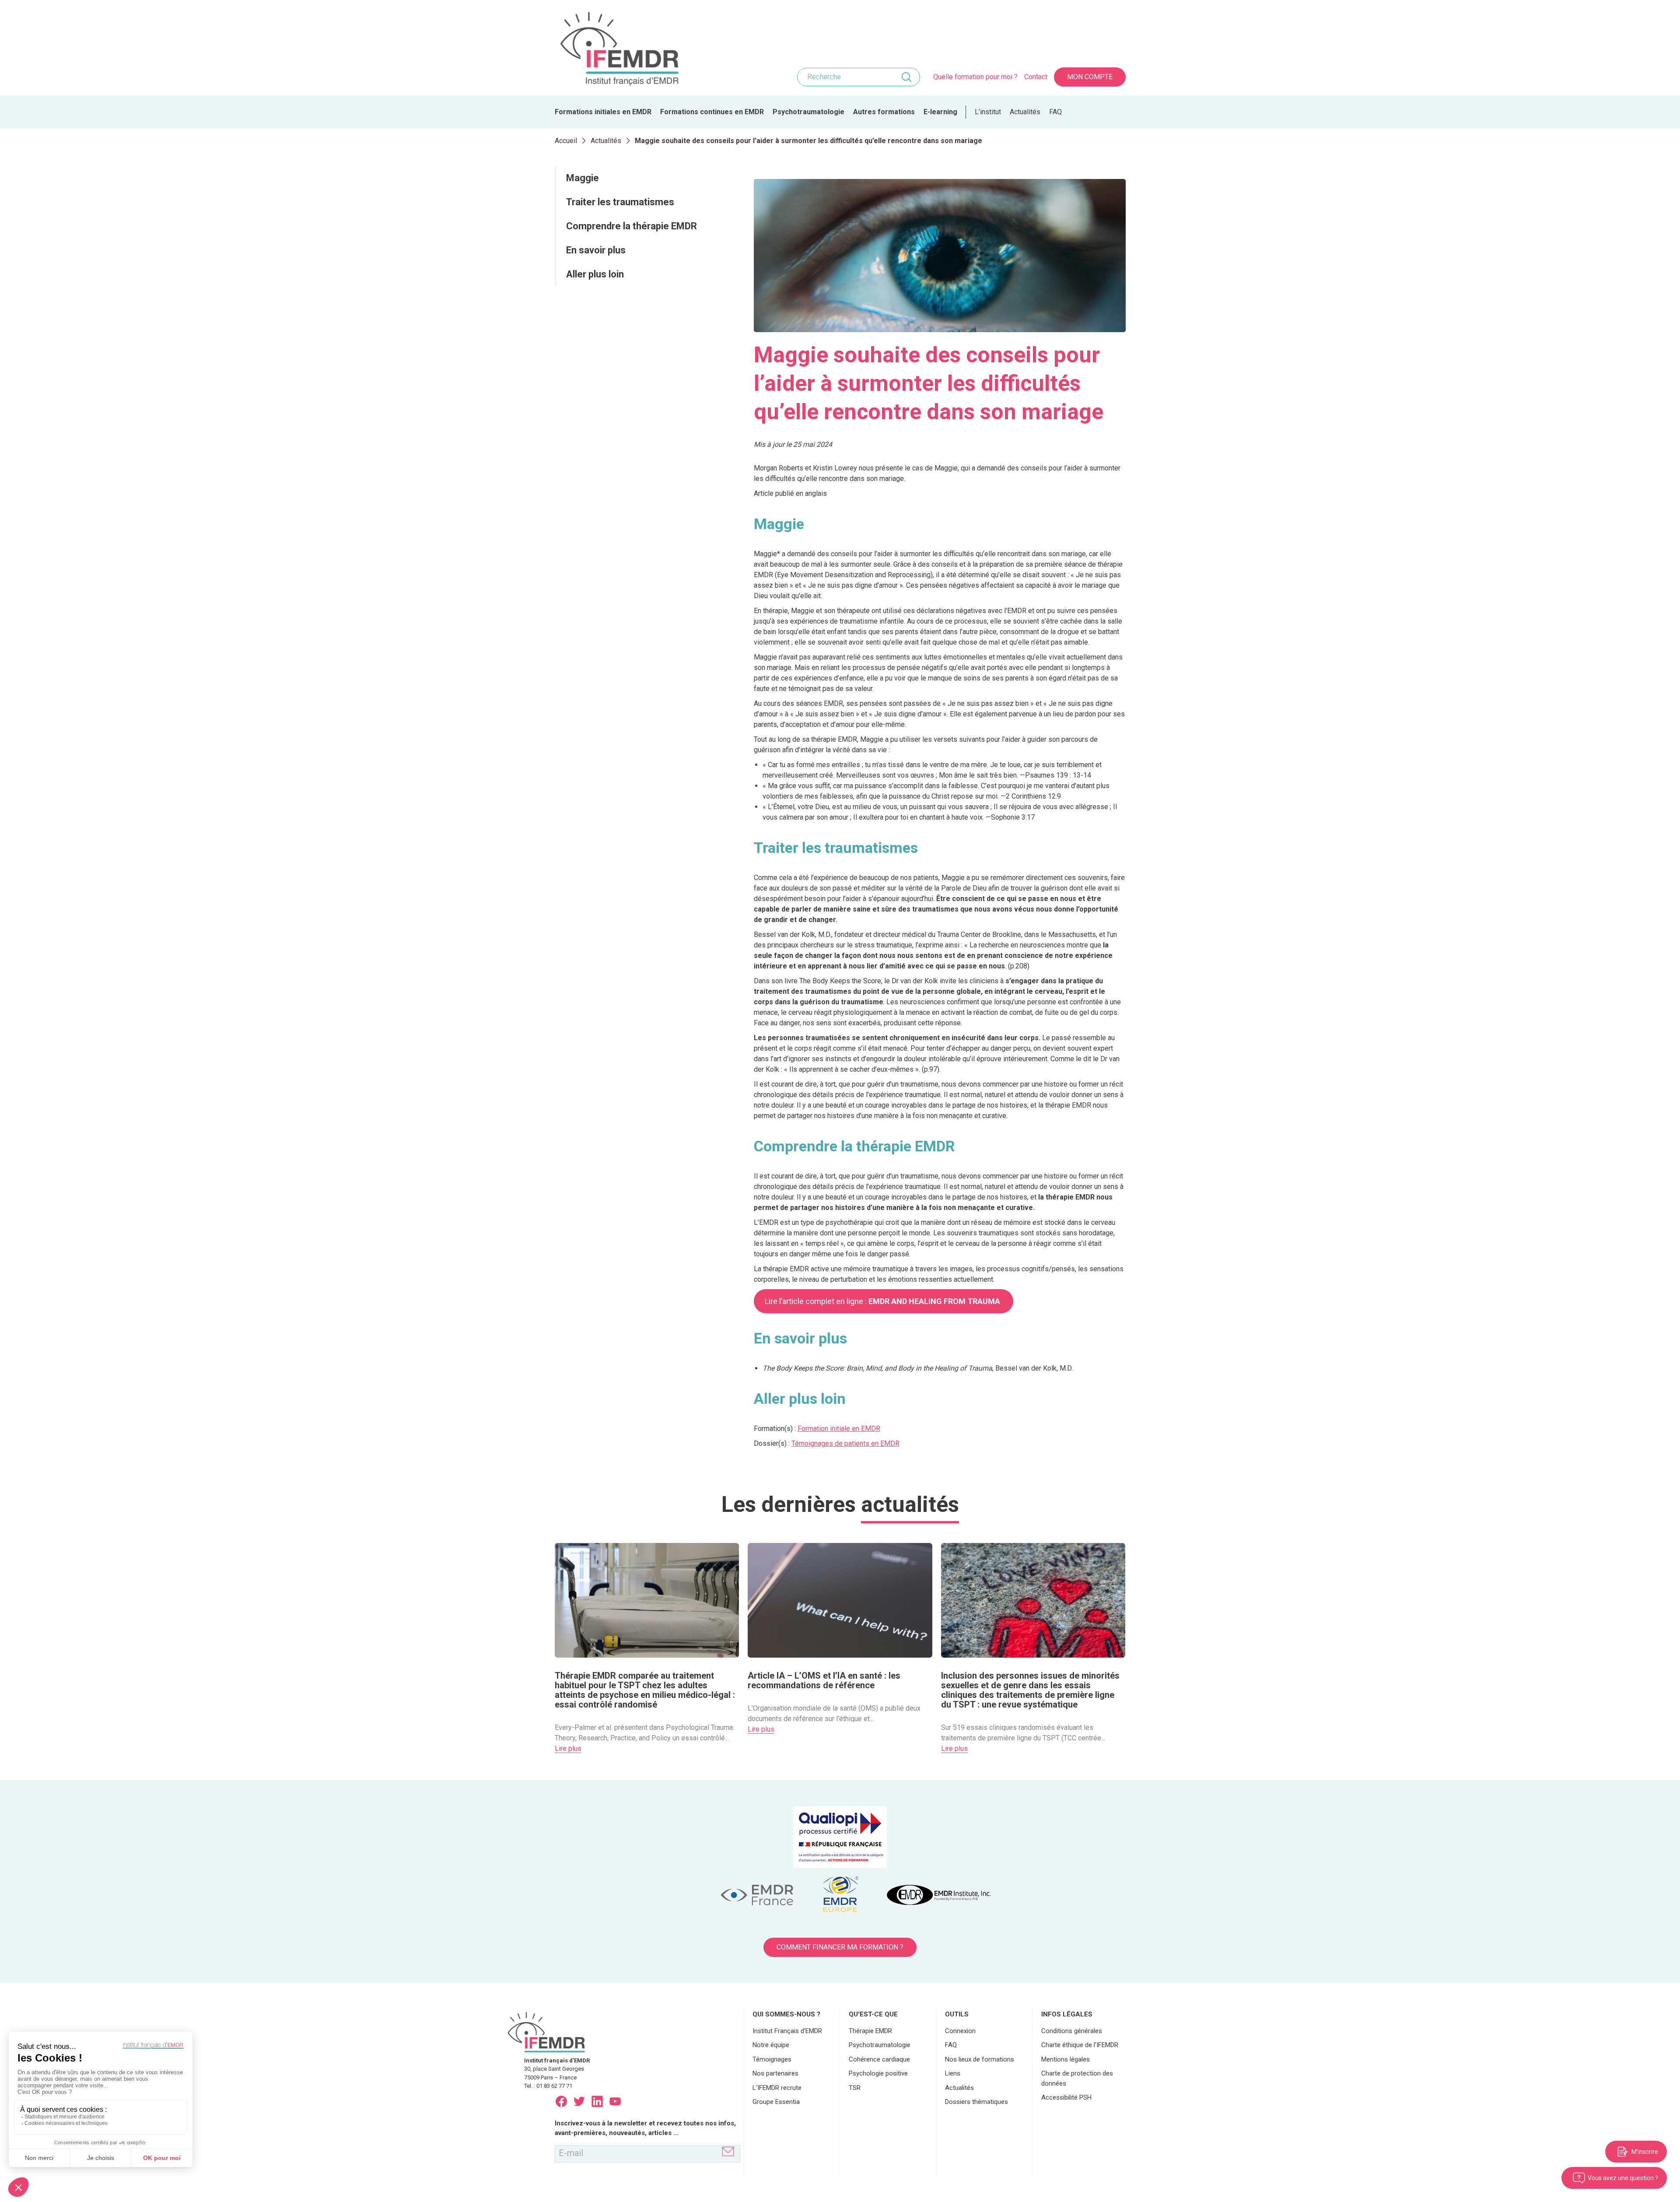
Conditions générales (1072, 2031)
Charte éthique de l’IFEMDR (1080, 2045)
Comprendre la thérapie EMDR (632, 226)
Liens (953, 2073)
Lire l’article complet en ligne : (883, 1301)
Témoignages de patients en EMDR (845, 1443)
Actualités (1025, 112)
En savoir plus (597, 250)
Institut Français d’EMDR (787, 2031)
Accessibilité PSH (1066, 2097)
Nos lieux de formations (980, 2059)
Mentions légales (1066, 2059)
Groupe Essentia (776, 2102)
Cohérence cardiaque (879, 2059)
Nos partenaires (775, 2073)
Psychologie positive (878, 2073)
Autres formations (884, 112)
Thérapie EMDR (870, 2031)
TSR (855, 2088)
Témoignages (772, 2059)
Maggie (583, 178)
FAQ (1055, 112)
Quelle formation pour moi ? (975, 77)
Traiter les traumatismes (620, 202)
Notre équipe (771, 2045)
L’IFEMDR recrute (777, 2088)
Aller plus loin (596, 274)
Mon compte (1090, 77)
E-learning (940, 112)
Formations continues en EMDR (712, 112)
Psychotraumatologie (808, 112)
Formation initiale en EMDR (839, 1429)
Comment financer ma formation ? (840, 1947)
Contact (1036, 77)
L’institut (988, 112)
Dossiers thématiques (976, 2102)
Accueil (566, 141)
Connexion (960, 2031)
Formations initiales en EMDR (603, 112)
